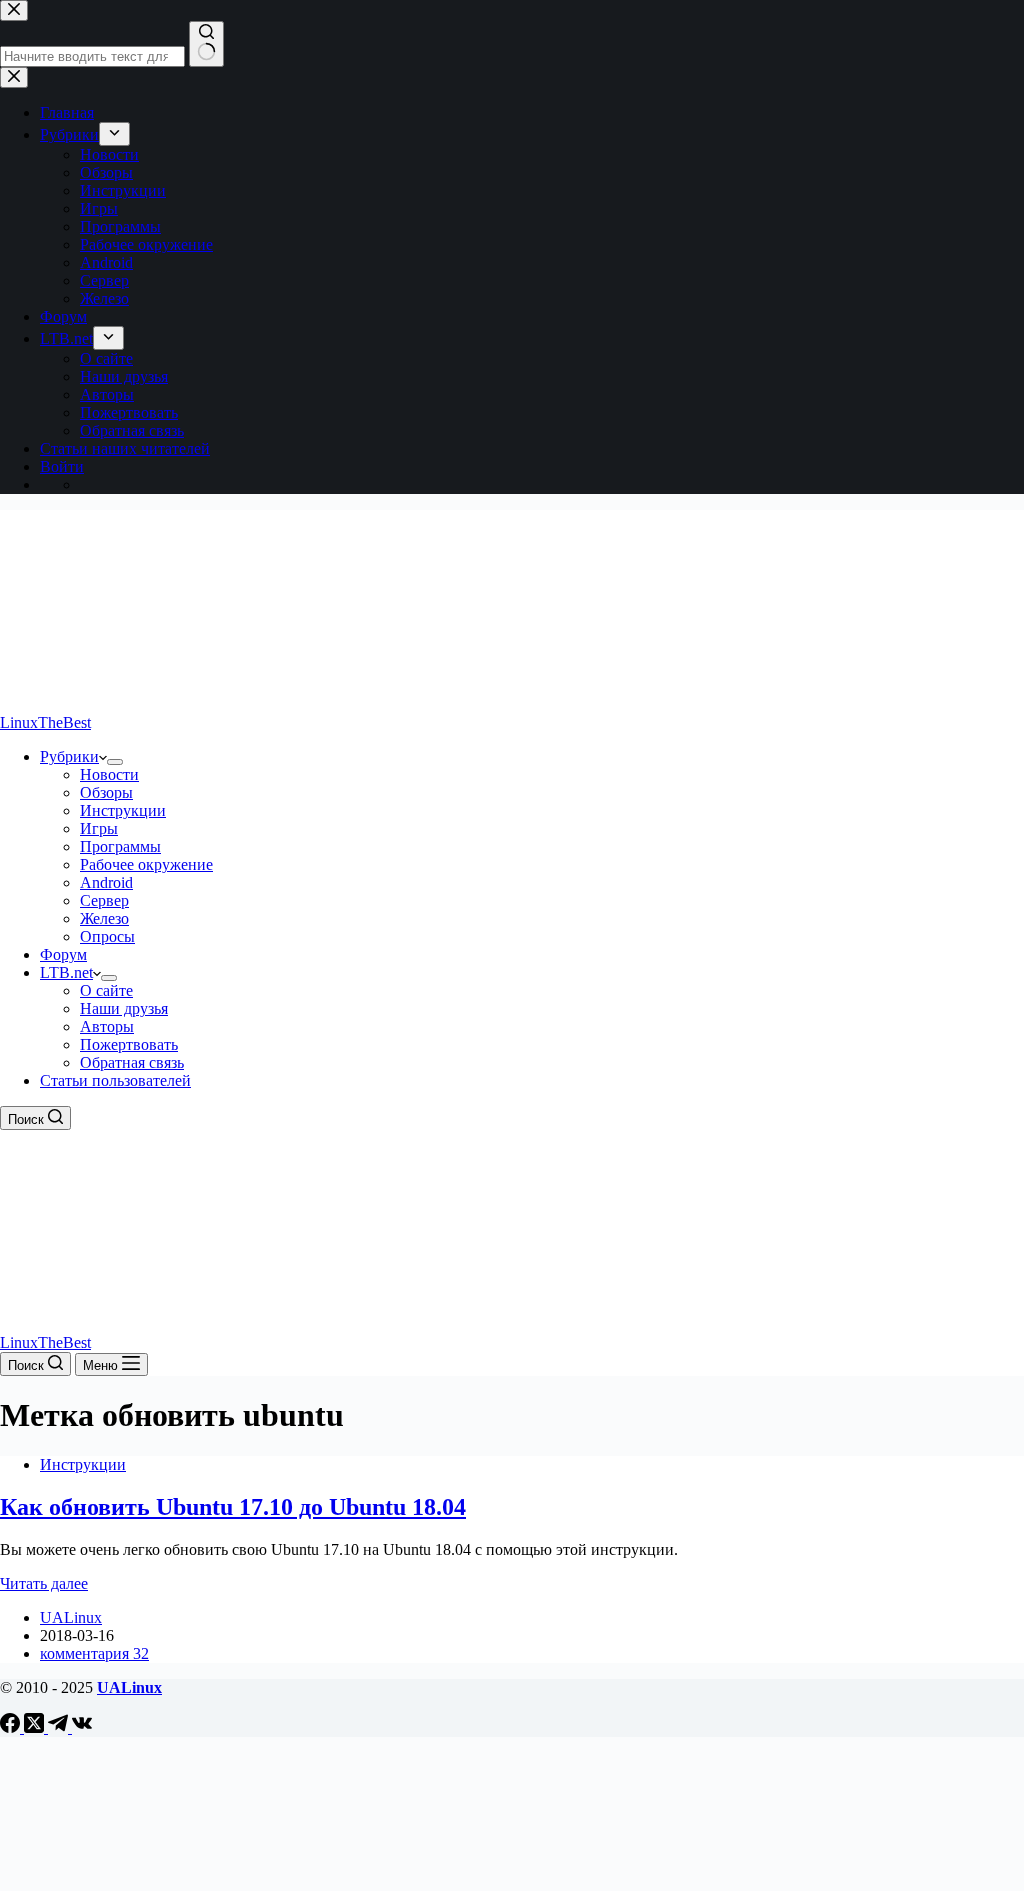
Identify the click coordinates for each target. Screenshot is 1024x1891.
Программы (120, 846)
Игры (99, 828)
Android (106, 882)
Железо (104, 918)
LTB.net (66, 972)
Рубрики (69, 756)
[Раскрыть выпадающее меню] (115, 762)
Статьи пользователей (115, 1080)
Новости (109, 774)
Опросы (107, 936)
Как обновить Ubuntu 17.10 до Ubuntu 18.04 (233, 1507)
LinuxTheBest (45, 722)
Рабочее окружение (146, 864)
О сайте (106, 990)
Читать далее (44, 1583)
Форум (63, 954)
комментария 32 (94, 1653)
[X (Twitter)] (36, 1727)
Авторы (107, 1026)
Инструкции (123, 810)
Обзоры (106, 792)
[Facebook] (12, 1727)
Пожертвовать (129, 1044)
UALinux (129, 1687)
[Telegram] (60, 1727)
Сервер (104, 900)
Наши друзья (124, 1008)
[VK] (82, 1727)
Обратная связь (132, 1062)
